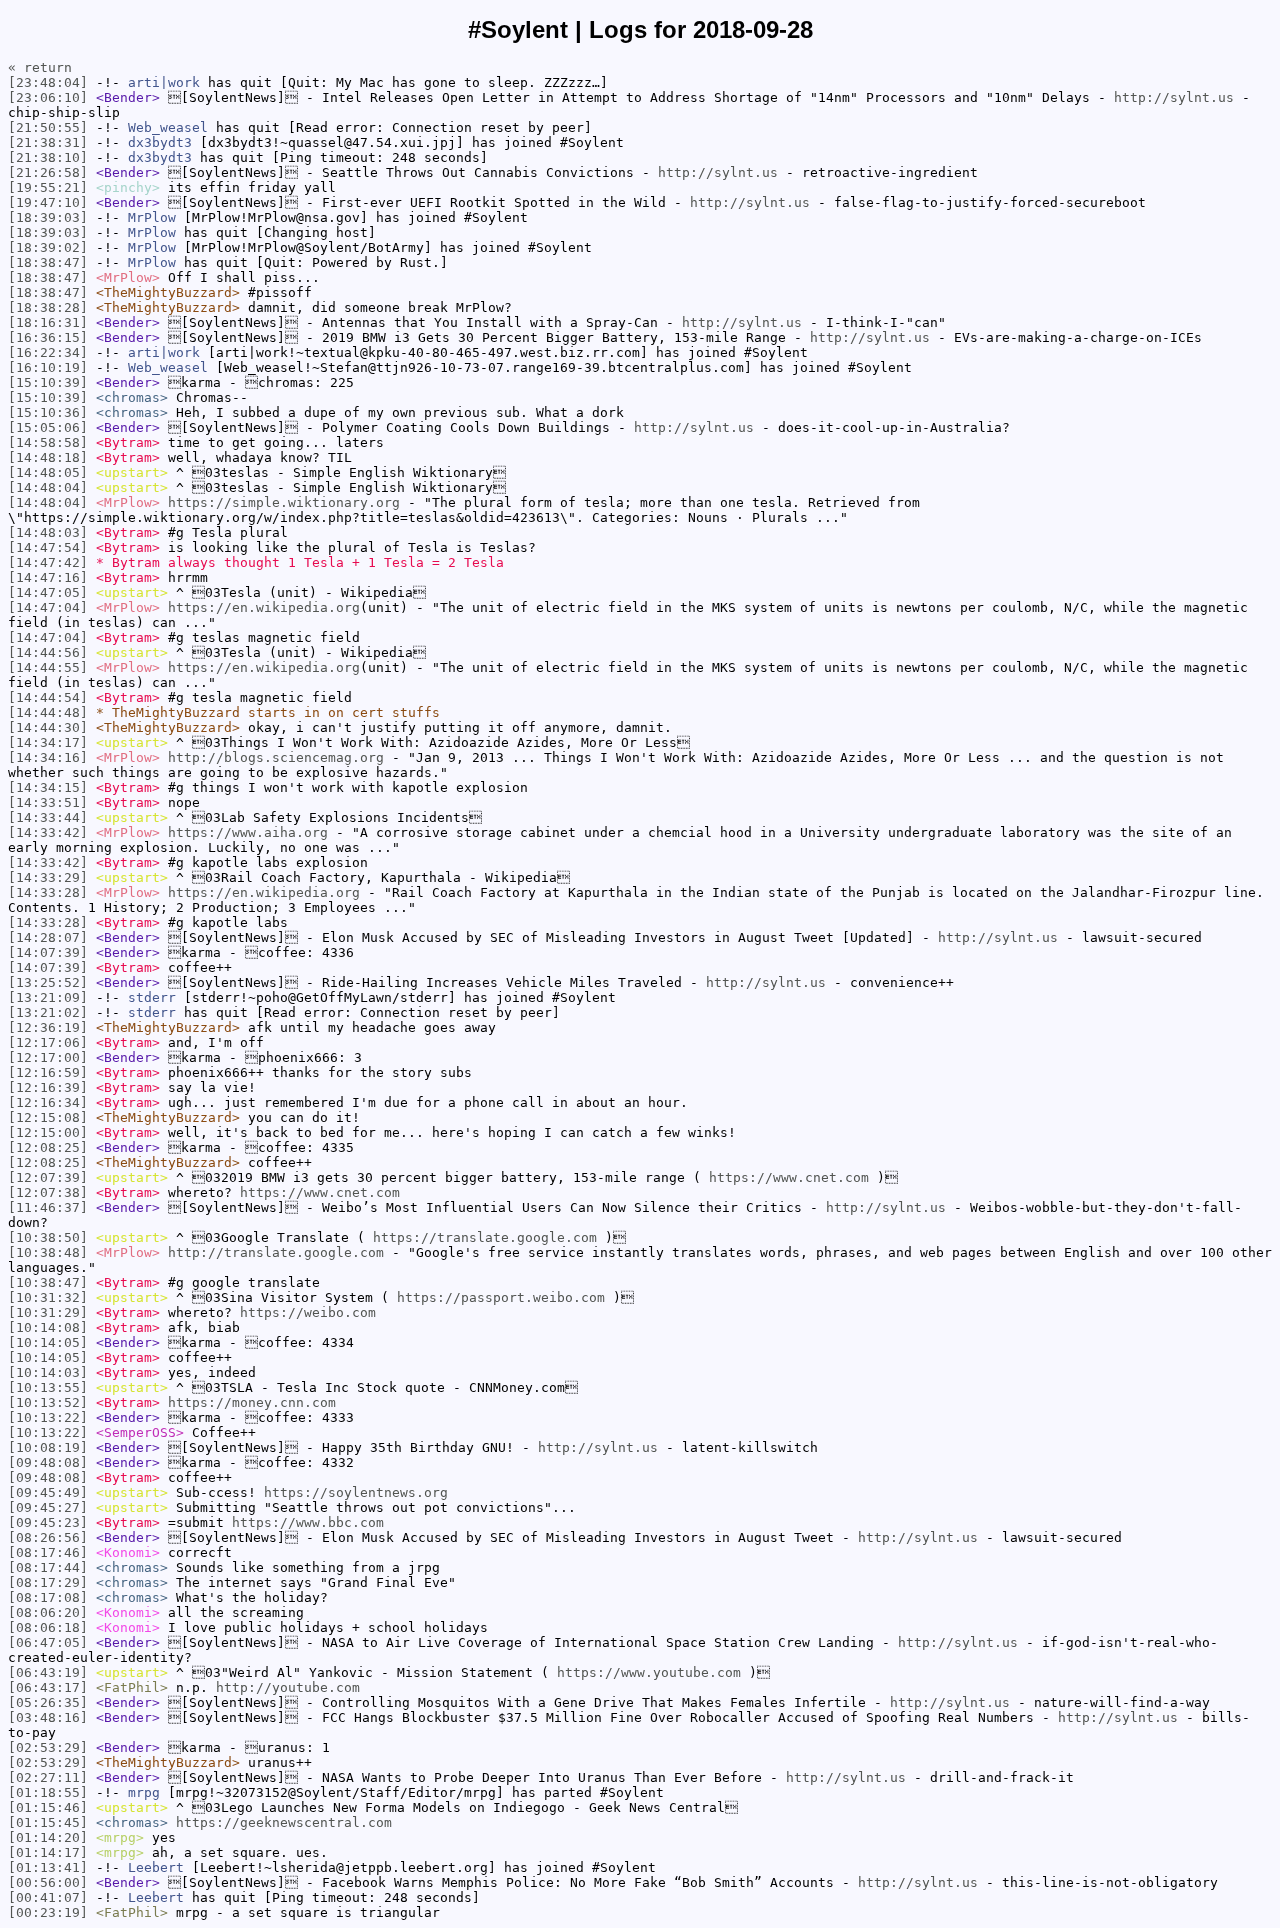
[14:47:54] (48, 547)
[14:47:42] (48, 562)
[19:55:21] (48, 187)
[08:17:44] (48, 1567)
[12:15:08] (48, 1117)
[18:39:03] (48, 217)
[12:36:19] (48, 1027)
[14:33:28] (48, 892)
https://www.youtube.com (649, 1672)
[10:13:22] (48, 1417)
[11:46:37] (48, 1207)
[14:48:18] (48, 457)
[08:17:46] (48, 1552)
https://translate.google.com (485, 1237)
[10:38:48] (48, 1252)
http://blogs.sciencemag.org (276, 757)
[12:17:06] (48, 1042)
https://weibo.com (308, 1312)
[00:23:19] (48, 1912)
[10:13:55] (48, 1387)
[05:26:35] (48, 1702)
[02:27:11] (48, 1777)
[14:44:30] (48, 727)
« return (40, 67)
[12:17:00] (48, 1057)
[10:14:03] (48, 1372)
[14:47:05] (48, 592)
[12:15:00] (48, 1132)
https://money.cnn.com (252, 1402)
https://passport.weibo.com (501, 1297)
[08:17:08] (48, 1597)
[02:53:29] (48, 1747)
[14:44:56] (48, 652)
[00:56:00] (48, 1882)
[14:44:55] (48, 667)
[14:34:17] (48, 742)
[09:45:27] (48, 1507)
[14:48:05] (48, 472)
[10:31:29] (48, 1312)
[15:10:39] (48, 382)
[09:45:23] (48, 1522)
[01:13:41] (48, 1867)
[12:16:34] (48, 1102)
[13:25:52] (48, 982)
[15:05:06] (48, 427)
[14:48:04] (48, 487)
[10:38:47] (48, 1282)
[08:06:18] (48, 1627)
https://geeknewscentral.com (284, 1822)
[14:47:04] (48, 607)
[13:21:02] (48, 1012)
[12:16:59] (48, 1072)
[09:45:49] (48, 1492)
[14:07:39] (48, 952)
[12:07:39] (48, 1177)
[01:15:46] (48, 1807)
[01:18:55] (48, 1792)
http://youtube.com (288, 1687)
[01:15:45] (48, 1822)
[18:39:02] (48, 247)
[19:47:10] (48, 202)
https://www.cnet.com (789, 1177)
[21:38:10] (48, 157)
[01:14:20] (48, 1837)
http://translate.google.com (276, 1252)
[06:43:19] (48, 1672)
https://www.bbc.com (308, 1522)
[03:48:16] (48, 1717)
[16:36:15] (48, 337)
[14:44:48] (48, 712)
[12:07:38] (48, 1192)
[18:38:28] (48, 307)
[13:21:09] (48, 997)
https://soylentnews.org (356, 1492)
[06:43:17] (48, 1687)
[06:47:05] (48, 1642)
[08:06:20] (48, 1612)
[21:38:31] (48, 142)
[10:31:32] (48, 1297)
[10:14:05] (48, 1342)
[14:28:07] (48, 937)
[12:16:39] (48, 1087)
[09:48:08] (48, 1462)
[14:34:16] (48, 757)
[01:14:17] (48, 1852)
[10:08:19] (48, 1447)
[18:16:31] (48, 322)
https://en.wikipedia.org (264, 607)
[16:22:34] (48, 352)
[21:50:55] (48, 127)
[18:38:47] (48, 262)
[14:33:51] (48, 802)
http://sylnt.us (1174, 97)
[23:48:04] (48, 82)
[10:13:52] (48, 1402)
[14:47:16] (48, 577)
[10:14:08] (48, 1327)
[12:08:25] (48, 1147)
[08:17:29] (48, 1582)
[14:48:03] (48, 532)
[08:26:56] (48, 1537)
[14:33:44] (48, 817)
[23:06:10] (48, 97)
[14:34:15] (48, 787)
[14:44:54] (48, 697)
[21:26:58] (48, 172)
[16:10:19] (48, 367)
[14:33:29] (48, 877)
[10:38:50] (48, 1237)
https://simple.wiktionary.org (284, 502)
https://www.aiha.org (248, 832)
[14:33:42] (48, 832)
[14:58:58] (48, 442)
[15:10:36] (48, 412)
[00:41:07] (48, 1897)
